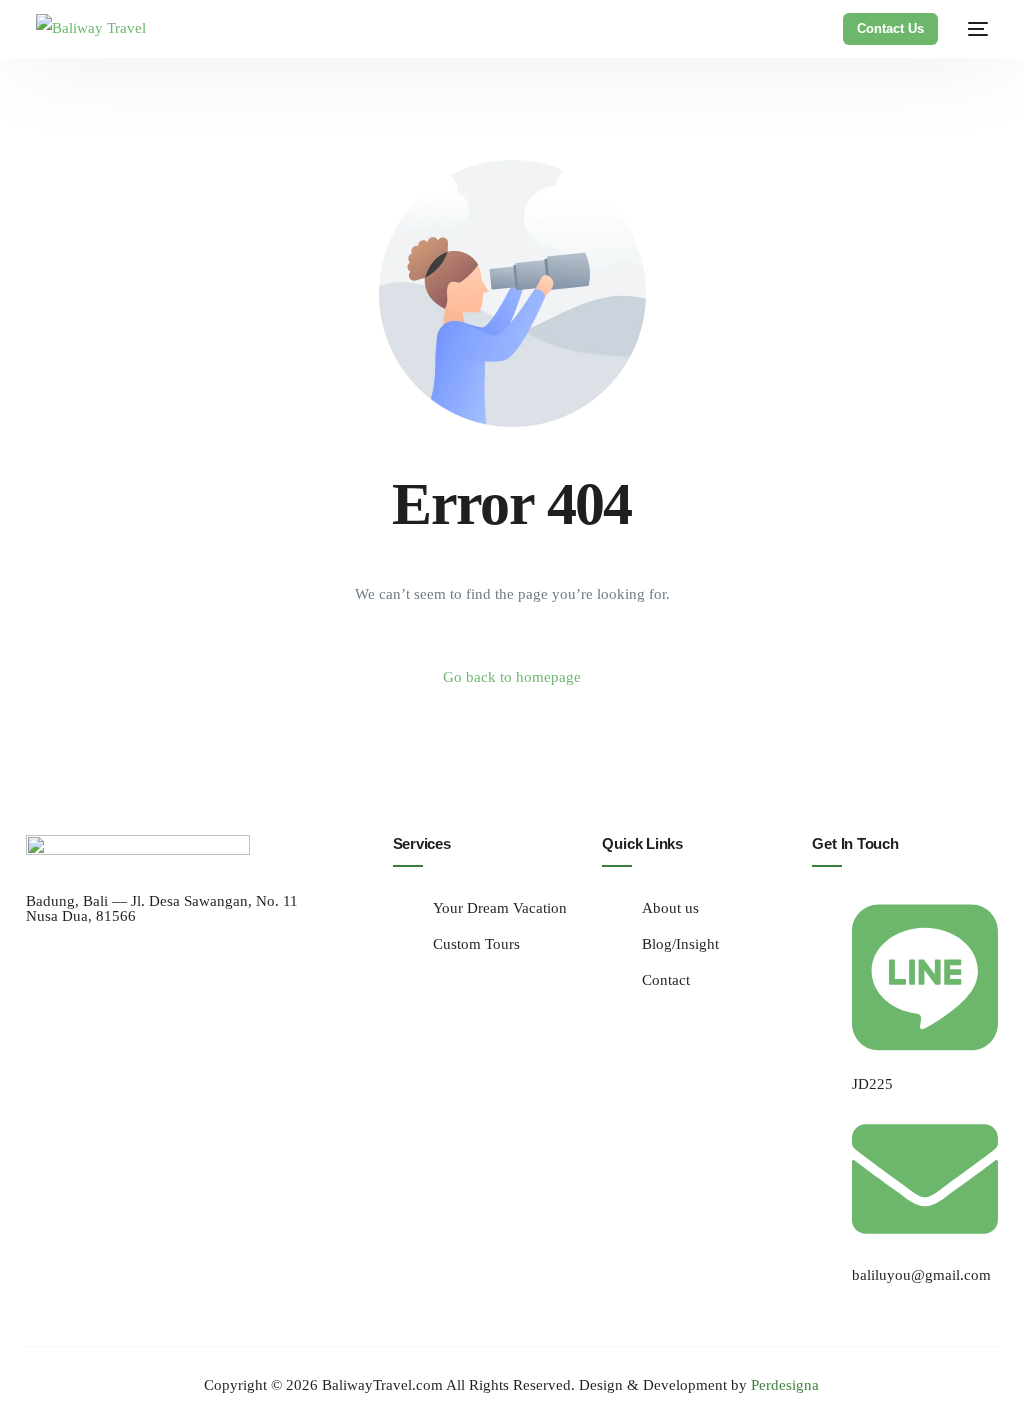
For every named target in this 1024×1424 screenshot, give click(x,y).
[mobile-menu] (973, 29)
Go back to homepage (512, 677)
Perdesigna (785, 1385)
